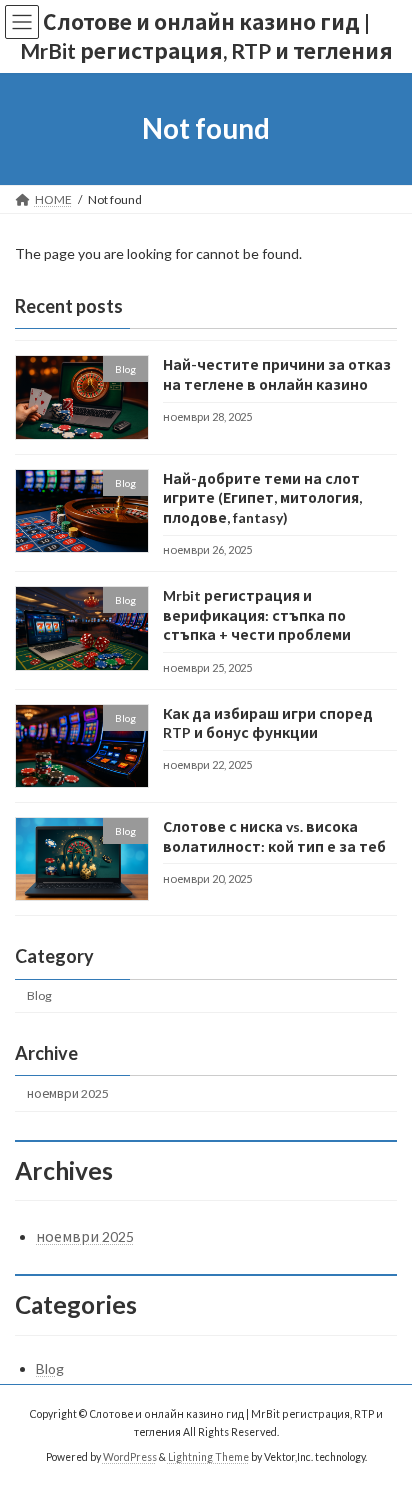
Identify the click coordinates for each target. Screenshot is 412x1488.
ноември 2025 (68, 1093)
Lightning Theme (208, 1457)
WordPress (130, 1457)
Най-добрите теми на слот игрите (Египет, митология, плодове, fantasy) (262, 497)
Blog (39, 995)
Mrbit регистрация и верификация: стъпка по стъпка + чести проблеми (257, 615)
